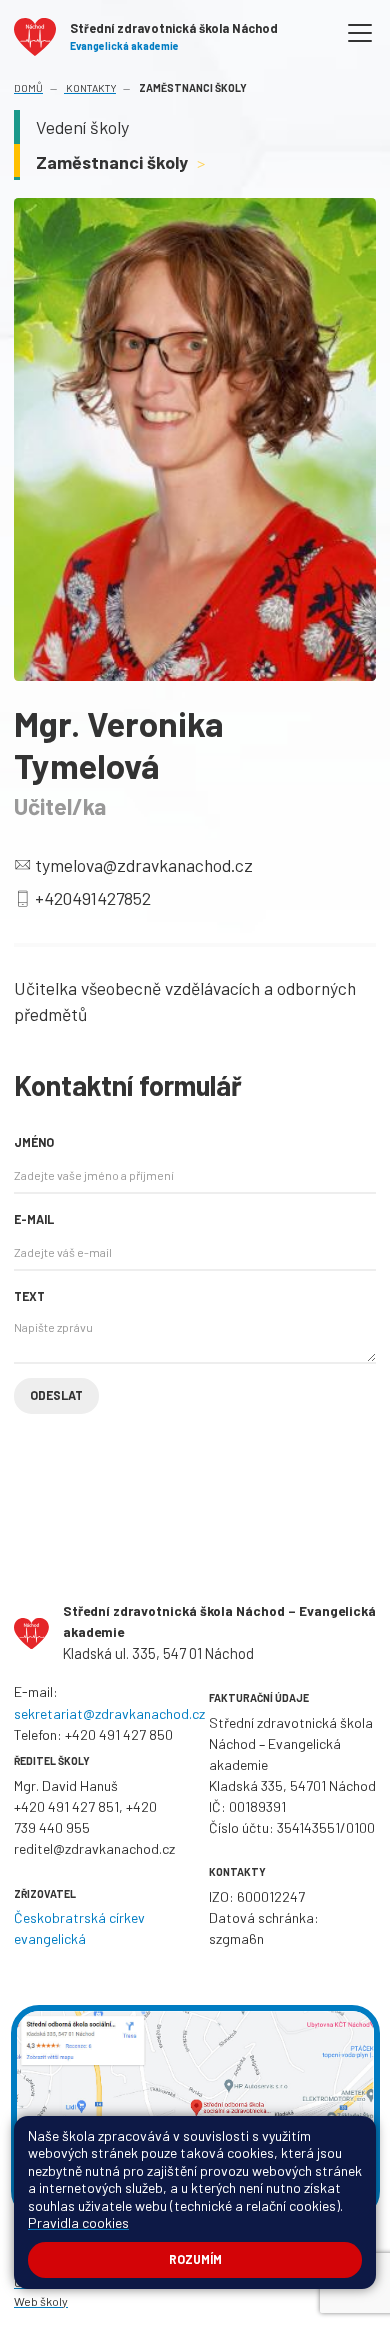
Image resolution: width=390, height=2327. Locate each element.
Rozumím (195, 2259)
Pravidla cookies (78, 2222)
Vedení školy (82, 127)
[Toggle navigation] (360, 33)
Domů (28, 87)
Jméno (34, 1142)
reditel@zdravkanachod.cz (94, 1848)
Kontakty (90, 87)
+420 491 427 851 (66, 1806)
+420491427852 (93, 898)
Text (29, 1296)
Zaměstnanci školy (121, 162)
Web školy (41, 2301)
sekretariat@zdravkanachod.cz (109, 1713)
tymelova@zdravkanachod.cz (144, 865)
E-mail (34, 1219)
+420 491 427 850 (119, 1734)
